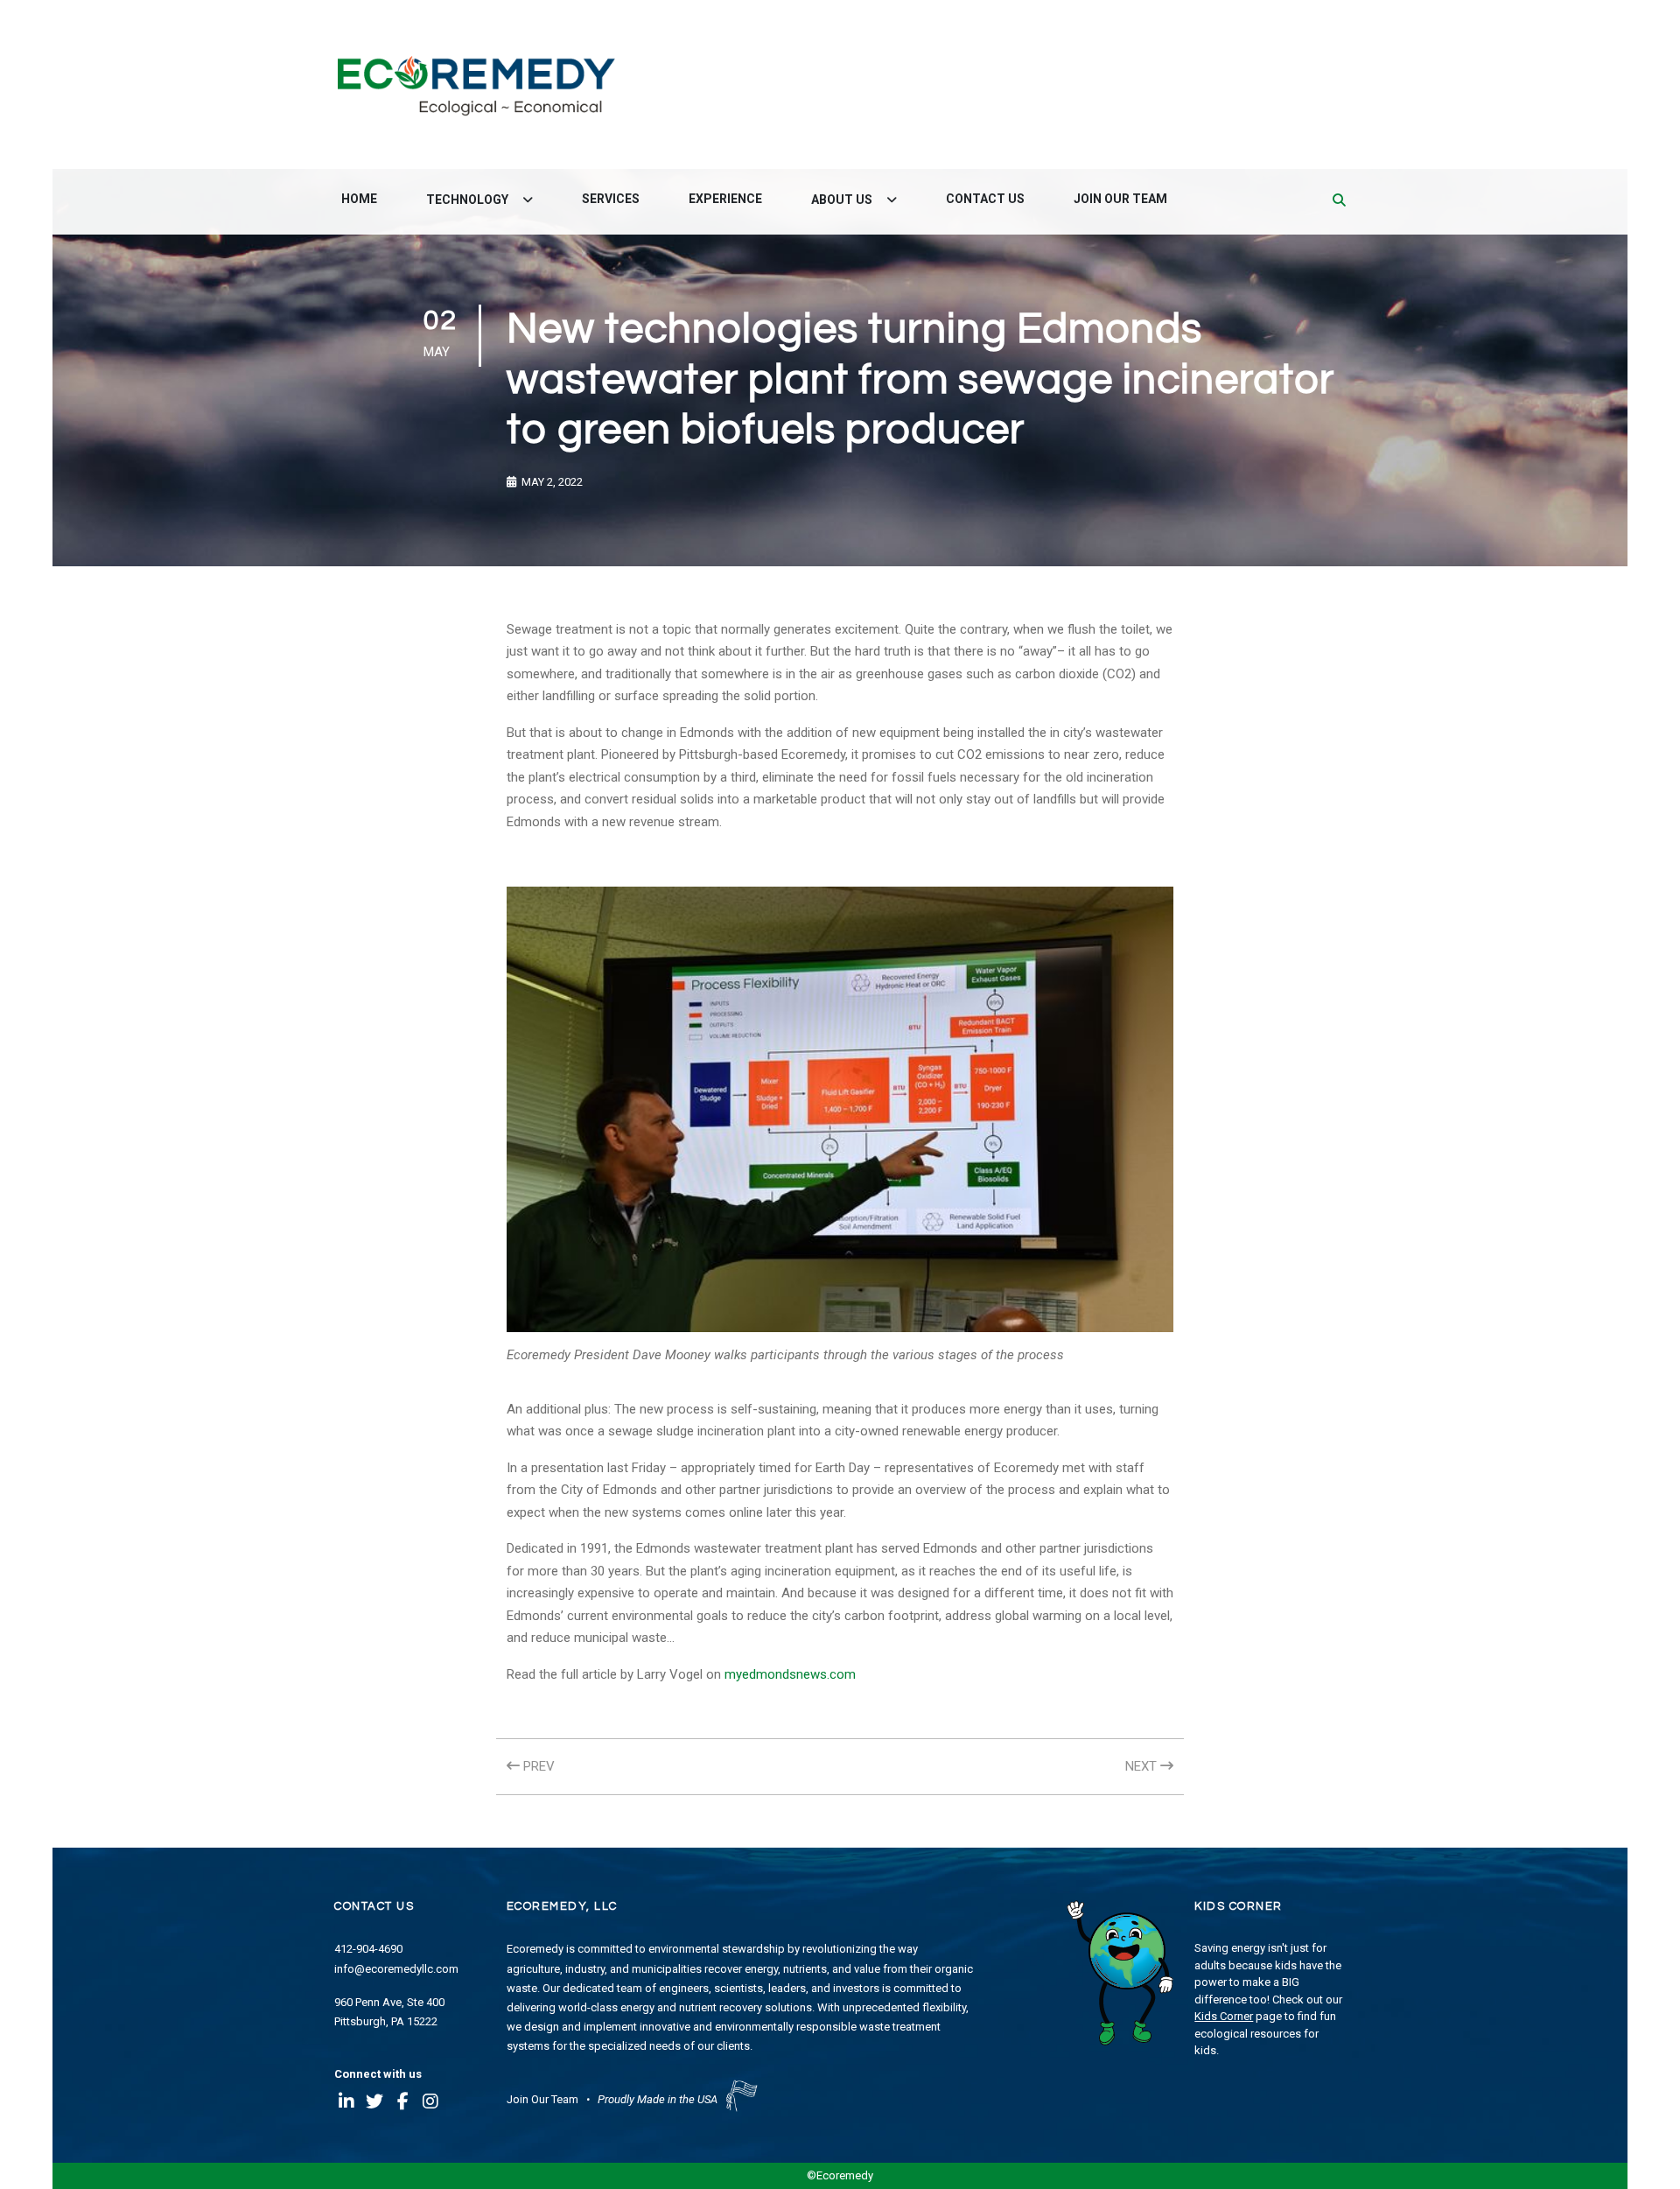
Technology (469, 200)
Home (359, 199)
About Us (843, 200)
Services (611, 199)
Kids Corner (1224, 2016)
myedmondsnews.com (790, 1674)
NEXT (1143, 1766)
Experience (725, 199)
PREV (537, 1766)
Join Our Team (1120, 199)
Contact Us (985, 199)
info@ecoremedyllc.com (396, 1969)
